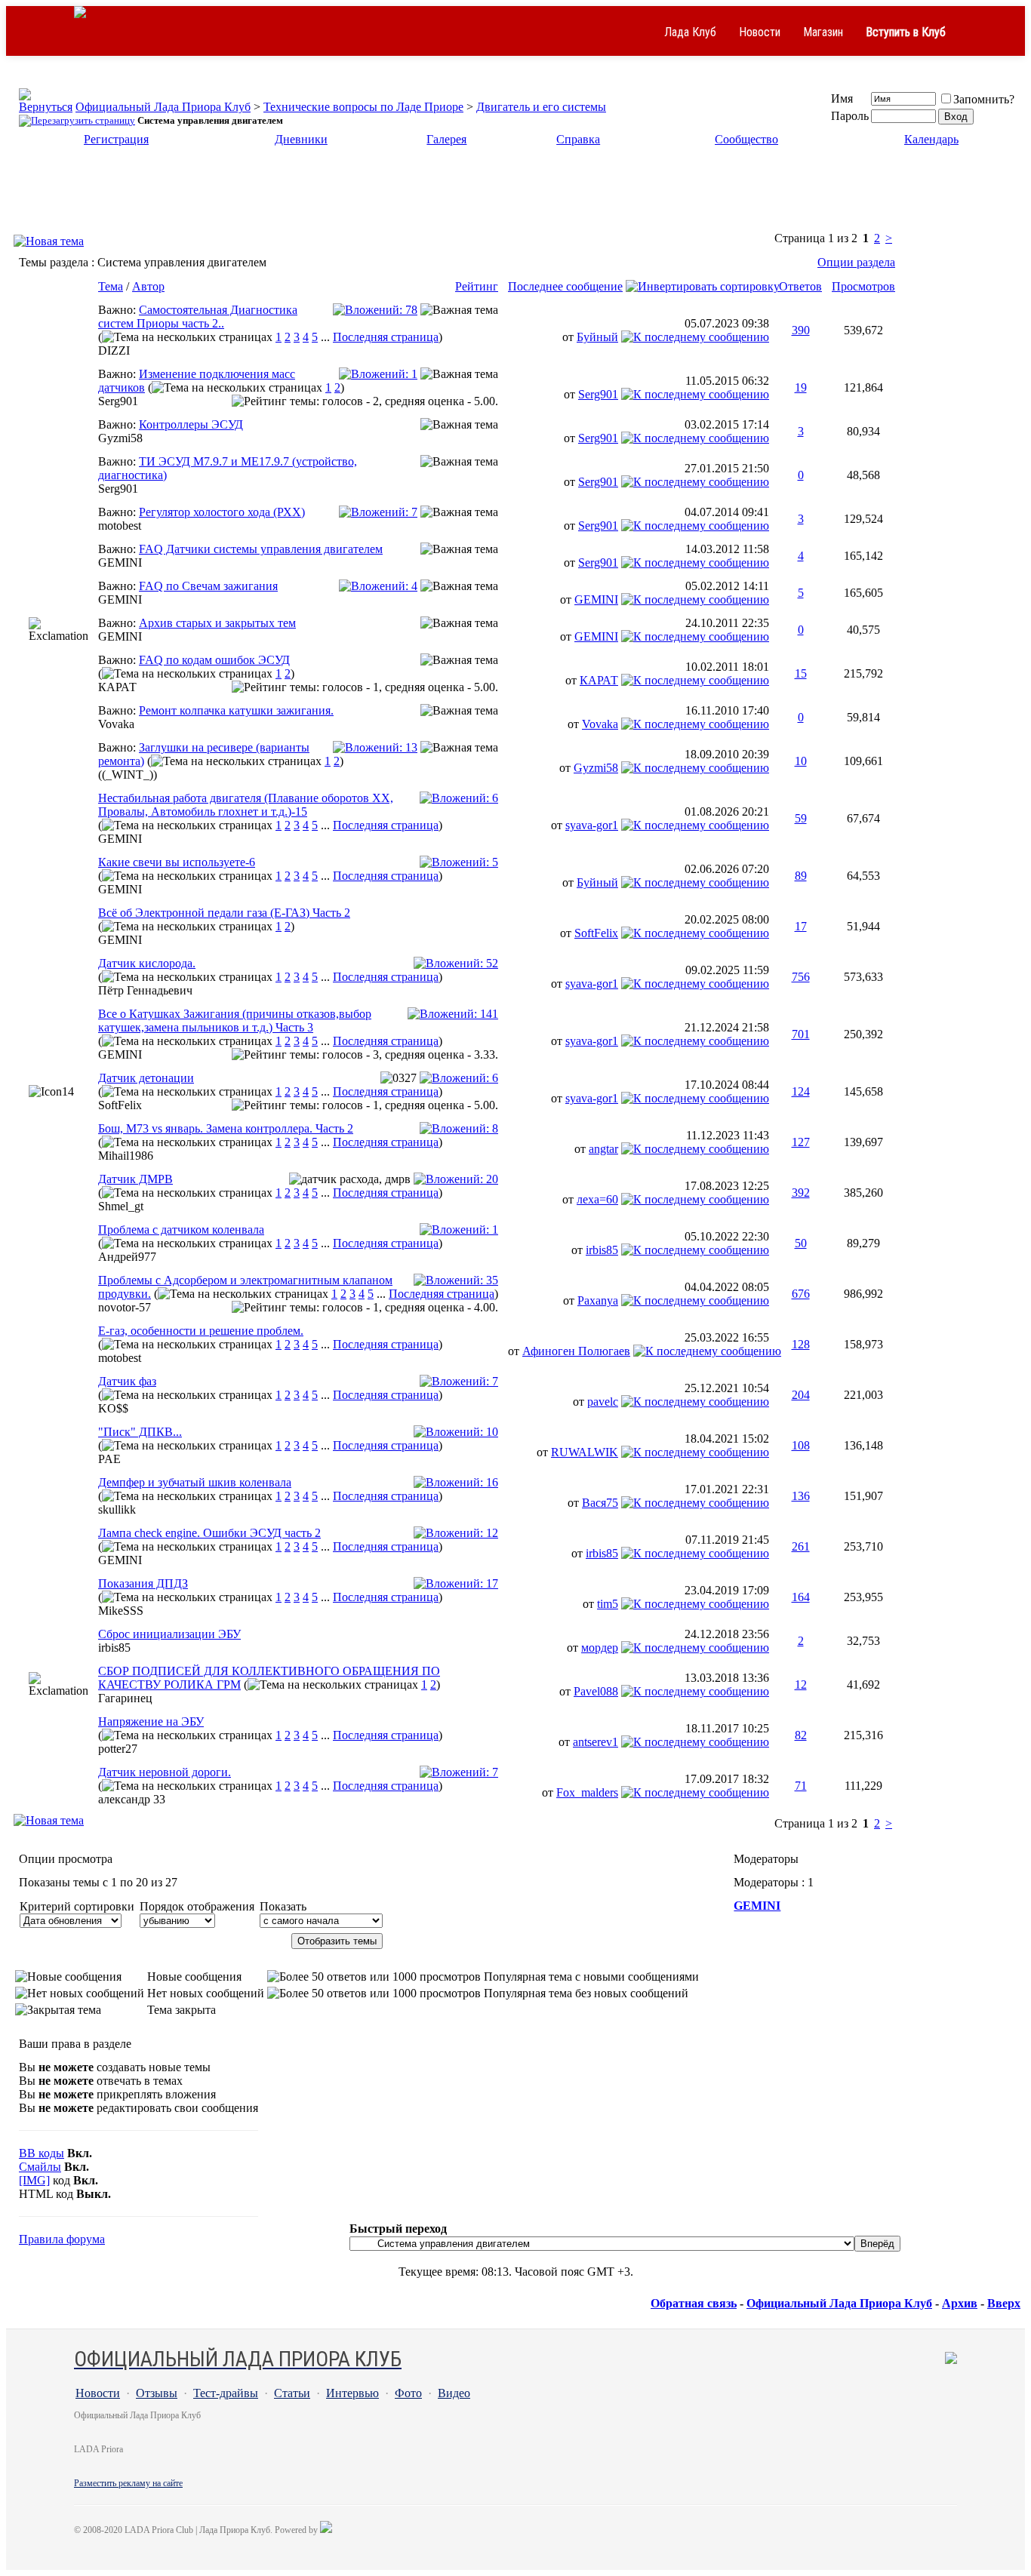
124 (801, 1091)
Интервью (352, 2393)
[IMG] (34, 2180)
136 (801, 1496)
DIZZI (114, 350)
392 (801, 1193)
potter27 (118, 1749)
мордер (600, 1648)
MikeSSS (121, 1611)
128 (801, 1344)
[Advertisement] (515, 195)
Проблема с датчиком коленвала (181, 1230)
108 (801, 1445)
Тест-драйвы (226, 2393)
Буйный (597, 337)
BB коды (42, 2153)
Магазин (823, 32)
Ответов (800, 286)
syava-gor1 (592, 825)
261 (801, 1546)
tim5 (608, 1604)
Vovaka (116, 724)
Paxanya (598, 1300)
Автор (148, 286)
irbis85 (602, 1250)
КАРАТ (117, 687)
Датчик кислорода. (147, 963)
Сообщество (746, 139)
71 (801, 1786)
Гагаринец (125, 1698)
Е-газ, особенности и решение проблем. (201, 1331)
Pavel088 (596, 1691)
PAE (109, 1459)
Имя (842, 98)
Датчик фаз (127, 1381)
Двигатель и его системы (541, 107)
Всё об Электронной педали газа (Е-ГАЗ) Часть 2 (224, 913)
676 (801, 1294)
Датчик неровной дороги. (165, 1772)
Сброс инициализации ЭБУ (169, 1634)
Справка (578, 139)
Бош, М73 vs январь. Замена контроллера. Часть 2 (226, 1128)
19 (801, 387)
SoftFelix (596, 933)
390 (801, 330)
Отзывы (157, 2393)
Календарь (931, 139)
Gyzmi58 (120, 438)
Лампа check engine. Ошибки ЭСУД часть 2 (209, 1533)
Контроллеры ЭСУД (191, 424)
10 (801, 761)
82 (801, 1735)
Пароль (850, 116)
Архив (960, 2303)
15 (801, 673)
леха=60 (597, 1199)
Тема (111, 286)
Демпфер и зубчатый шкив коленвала (195, 1482)
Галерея (446, 139)
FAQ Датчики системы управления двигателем (261, 549)
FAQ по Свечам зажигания (208, 586)
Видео (454, 2393)
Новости (760, 32)
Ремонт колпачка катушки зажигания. (236, 710)
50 (801, 1243)
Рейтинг (477, 286)
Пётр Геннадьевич (145, 990)
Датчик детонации (146, 1078)
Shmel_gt (121, 1206)
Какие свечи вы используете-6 (177, 862)
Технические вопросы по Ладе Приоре (363, 107)
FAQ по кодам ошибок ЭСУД (214, 660)
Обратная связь (694, 2303)
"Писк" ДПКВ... (140, 1432)
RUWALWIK (585, 1452)
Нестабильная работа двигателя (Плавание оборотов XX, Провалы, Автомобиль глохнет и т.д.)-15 (246, 805)
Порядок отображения (197, 1906)
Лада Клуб (690, 32)
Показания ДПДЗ (143, 1583)
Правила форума (62, 2239)
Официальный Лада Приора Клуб (163, 107)
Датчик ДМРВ (135, 1179)
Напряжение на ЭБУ (151, 1721)
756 (801, 977)
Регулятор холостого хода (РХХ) (222, 512)
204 (801, 1395)
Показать (283, 1906)
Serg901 (118, 401)
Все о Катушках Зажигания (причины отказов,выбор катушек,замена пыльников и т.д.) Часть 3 (235, 1021)
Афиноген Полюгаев (576, 1351)
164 (801, 1597)
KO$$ (113, 1408)
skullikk (117, 1509)
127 (801, 1142)
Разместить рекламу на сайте (128, 2483)
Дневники (301, 139)
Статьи (292, 2393)
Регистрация (116, 139)
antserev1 (596, 1742)
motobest (120, 526)
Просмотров (863, 286)
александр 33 (132, 1799)
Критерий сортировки (77, 1906)
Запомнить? (984, 99)
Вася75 (600, 1503)
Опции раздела (856, 262)
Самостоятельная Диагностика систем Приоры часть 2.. (198, 317)
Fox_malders (587, 1792)
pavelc (603, 1402)
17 (801, 926)
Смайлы (40, 2167)
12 (801, 1685)
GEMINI (120, 563)
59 (801, 818)
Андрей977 (127, 1257)
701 (801, 1034)
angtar (603, 1149)
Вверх (1004, 2303)
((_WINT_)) (128, 775)
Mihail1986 (126, 1156)
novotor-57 (125, 1307)
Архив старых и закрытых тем (217, 623)
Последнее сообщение (565, 286)
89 (801, 876)
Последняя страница (386, 337)
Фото (408, 2393)
